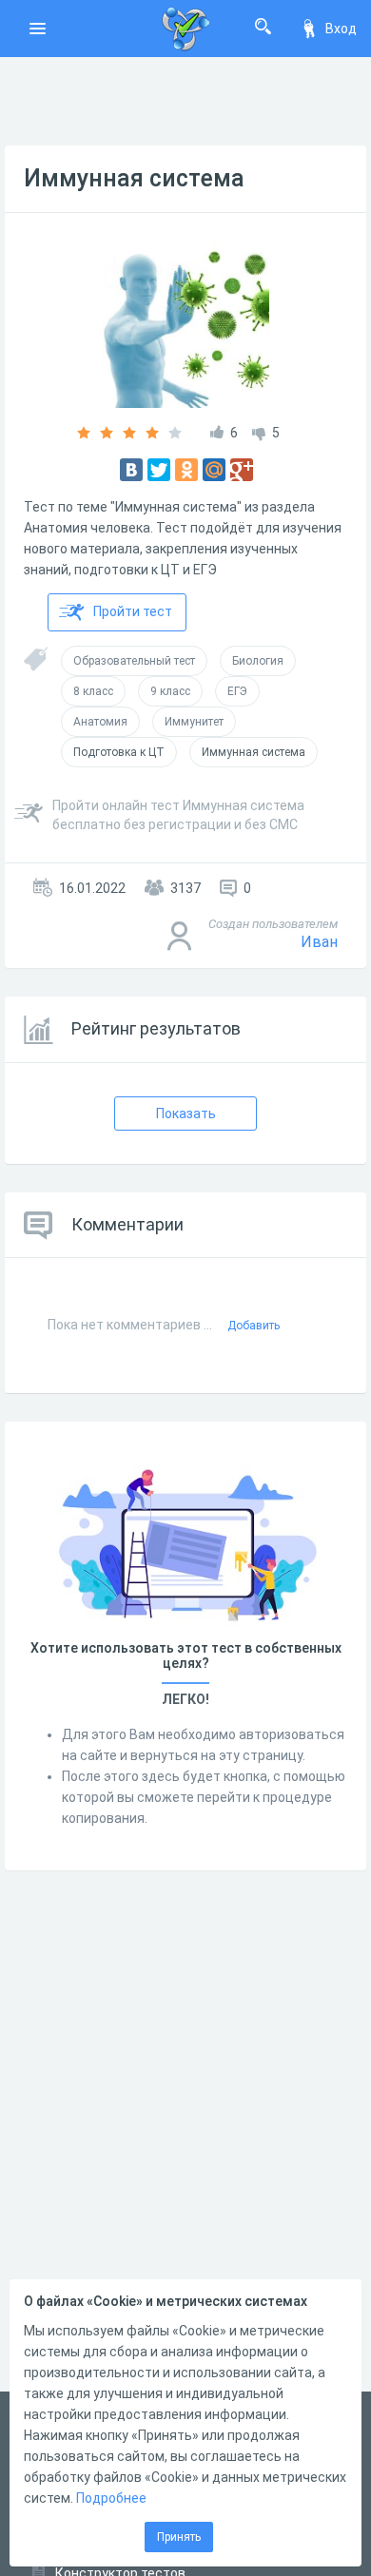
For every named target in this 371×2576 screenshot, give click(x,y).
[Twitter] (159, 470)
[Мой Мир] (214, 470)
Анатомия (100, 722)
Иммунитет (194, 722)
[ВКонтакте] (131, 470)
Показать (186, 1114)
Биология (258, 661)
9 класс (170, 691)
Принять (179, 2537)
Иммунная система (134, 178)
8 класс (93, 691)
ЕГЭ (237, 691)
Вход (341, 29)
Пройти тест (133, 611)
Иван (319, 942)
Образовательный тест (134, 661)
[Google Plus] (242, 470)
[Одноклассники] (186, 470)
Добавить (254, 1326)
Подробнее (111, 2498)
